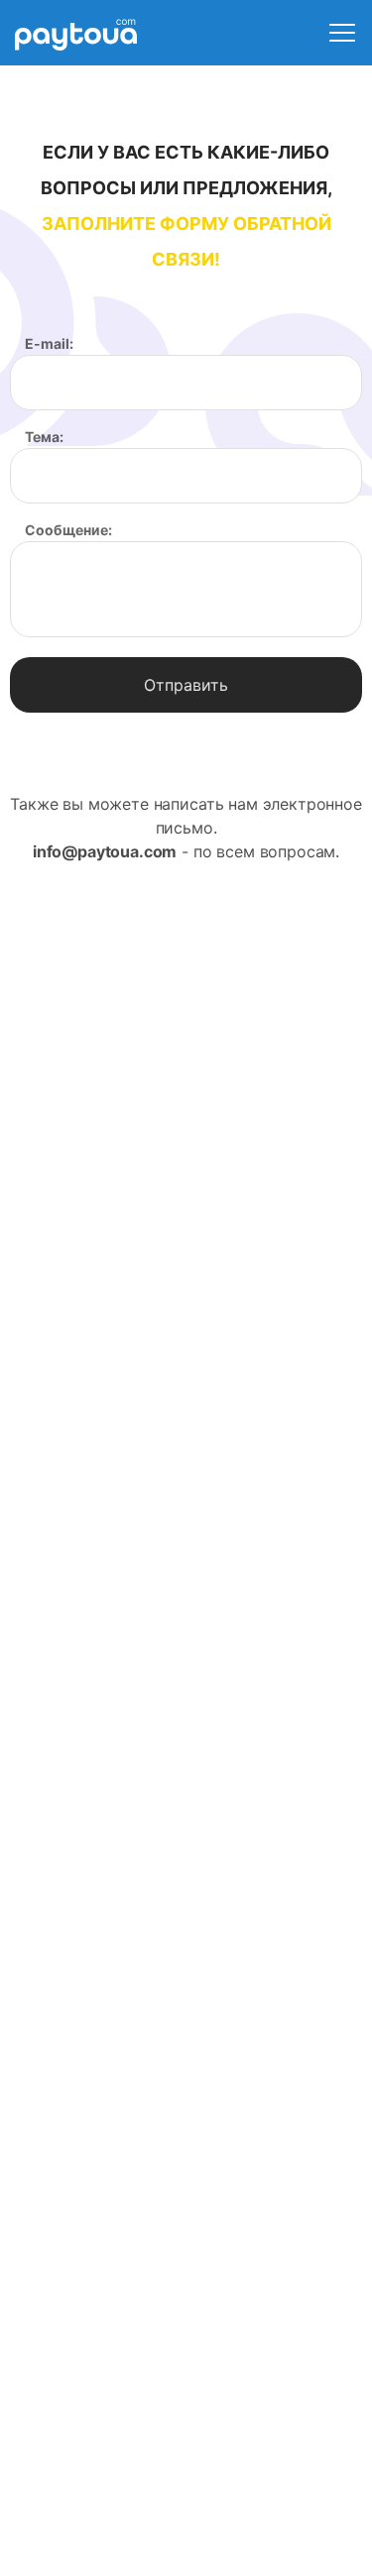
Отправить (186, 685)
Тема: (44, 437)
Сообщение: (68, 530)
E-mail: (49, 344)
